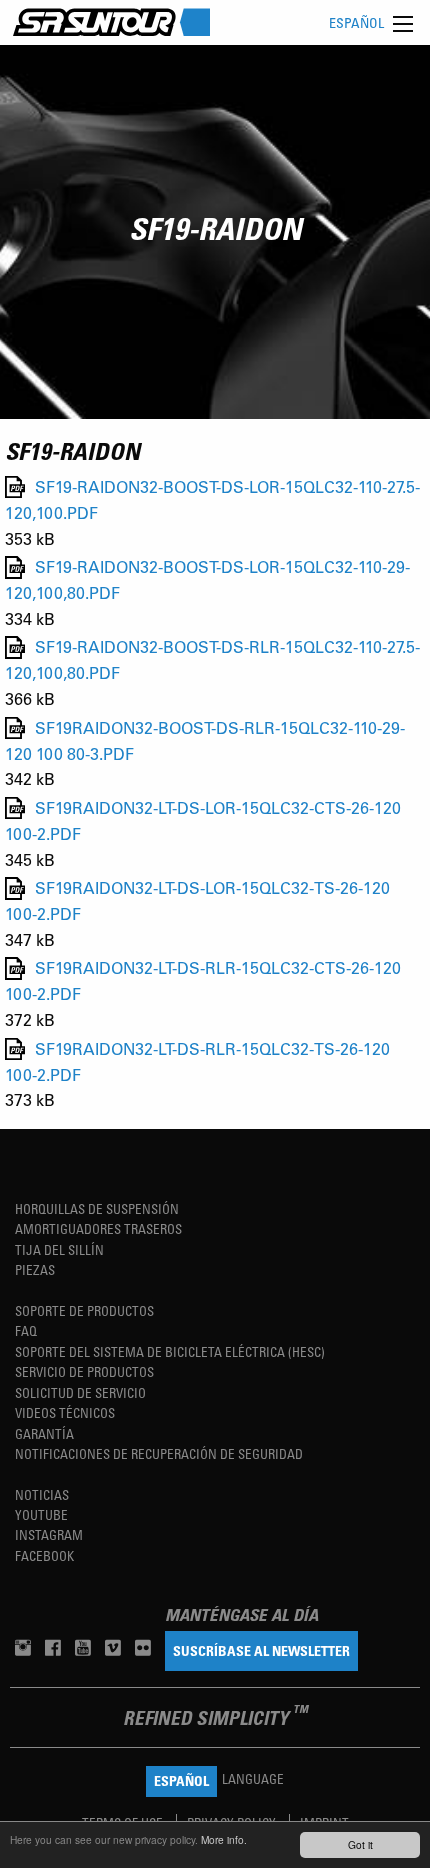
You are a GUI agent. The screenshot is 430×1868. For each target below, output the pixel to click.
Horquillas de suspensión (97, 1208)
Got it (360, 1844)
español (356, 22)
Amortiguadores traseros (98, 1228)
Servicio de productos (84, 1371)
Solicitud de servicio (80, 1392)
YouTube (41, 1514)
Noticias (42, 1494)
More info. (224, 1839)
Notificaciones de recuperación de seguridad (159, 1453)
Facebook (44, 1555)
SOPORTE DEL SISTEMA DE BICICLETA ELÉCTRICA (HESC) (170, 1351)
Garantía (44, 1433)
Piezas (35, 1269)
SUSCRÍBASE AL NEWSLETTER (261, 1650)
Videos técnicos (65, 1412)
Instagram (49, 1534)
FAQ (26, 1330)
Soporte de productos (84, 1310)
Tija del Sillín (59, 1249)
